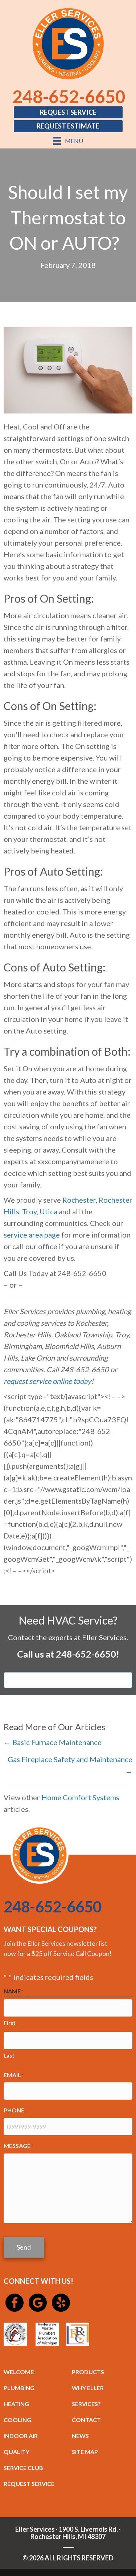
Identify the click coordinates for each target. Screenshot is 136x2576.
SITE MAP (85, 2452)
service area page (32, 1235)
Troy (29, 1211)
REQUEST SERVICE (29, 2484)
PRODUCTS (88, 2372)
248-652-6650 (69, 96)
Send (24, 2247)
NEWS (80, 2436)
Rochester (79, 1200)
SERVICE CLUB (23, 2468)
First (10, 2023)
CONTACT (86, 2420)
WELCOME (19, 2372)
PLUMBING (19, 2388)
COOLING (17, 2420)
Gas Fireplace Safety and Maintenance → (70, 1765)
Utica (48, 1211)
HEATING (16, 2404)
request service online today (47, 1381)
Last (9, 2055)
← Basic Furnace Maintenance (53, 1742)
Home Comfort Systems (80, 1797)
